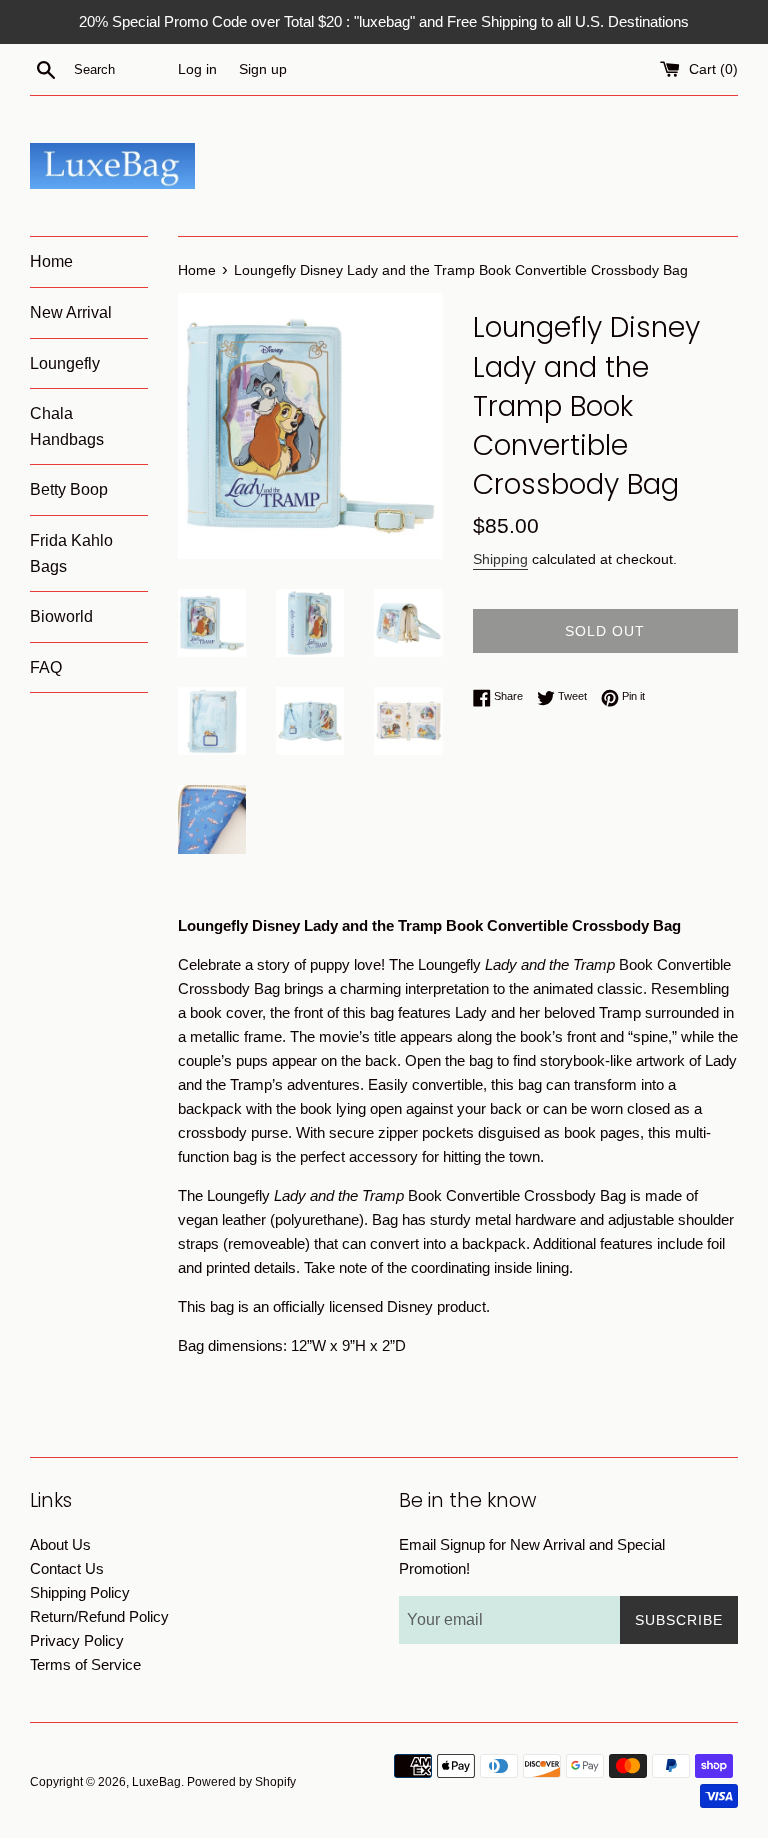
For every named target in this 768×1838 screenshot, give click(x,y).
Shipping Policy (80, 1592)
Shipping (500, 559)
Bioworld (61, 616)
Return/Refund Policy (99, 1616)
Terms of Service (85, 1664)
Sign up (263, 69)
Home (51, 261)
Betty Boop (69, 489)
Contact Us (67, 1568)
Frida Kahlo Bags (71, 553)
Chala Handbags (67, 426)
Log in (197, 69)
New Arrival (71, 312)
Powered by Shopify (241, 1782)
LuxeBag (156, 1782)
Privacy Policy (77, 1640)
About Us (60, 1544)
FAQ (46, 667)
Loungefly (65, 363)
